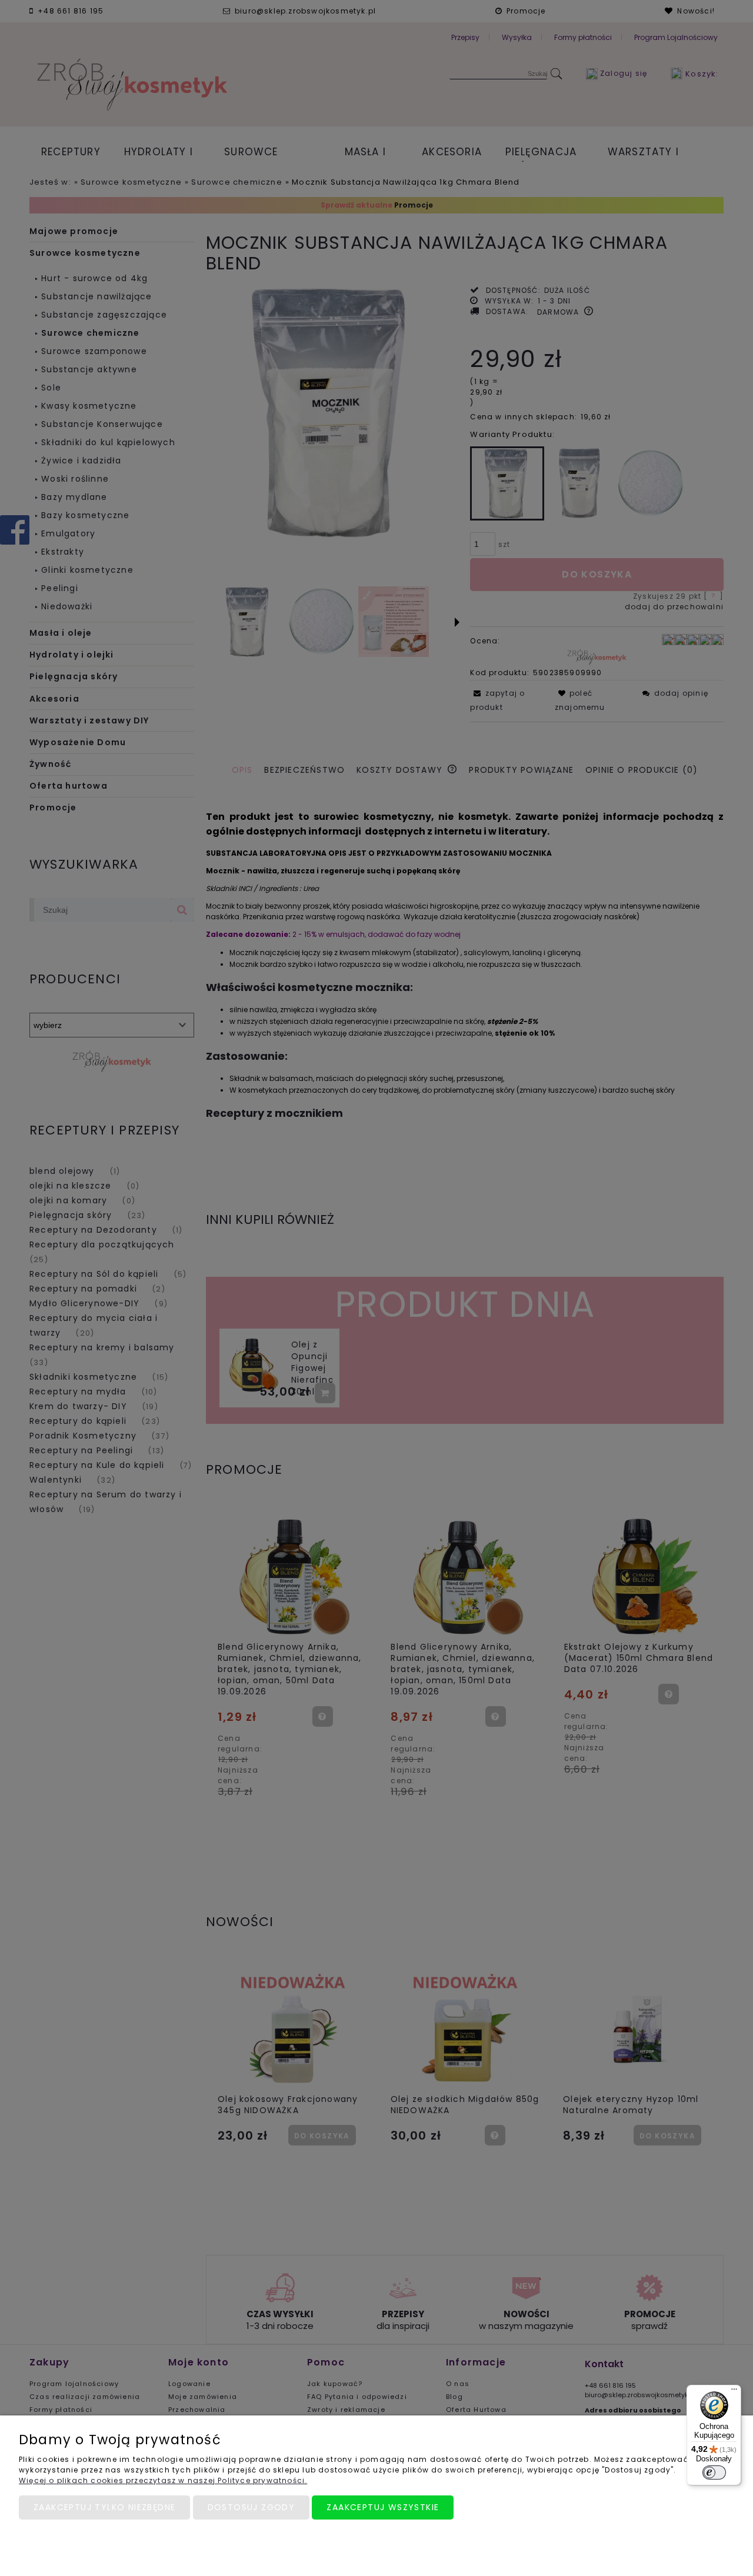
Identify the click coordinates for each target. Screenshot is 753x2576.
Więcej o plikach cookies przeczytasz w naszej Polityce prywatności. (163, 2480)
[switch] (714, 2472)
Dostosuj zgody (251, 2507)
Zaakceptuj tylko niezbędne (104, 2507)
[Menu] (734, 2392)
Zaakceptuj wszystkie (383, 2507)
